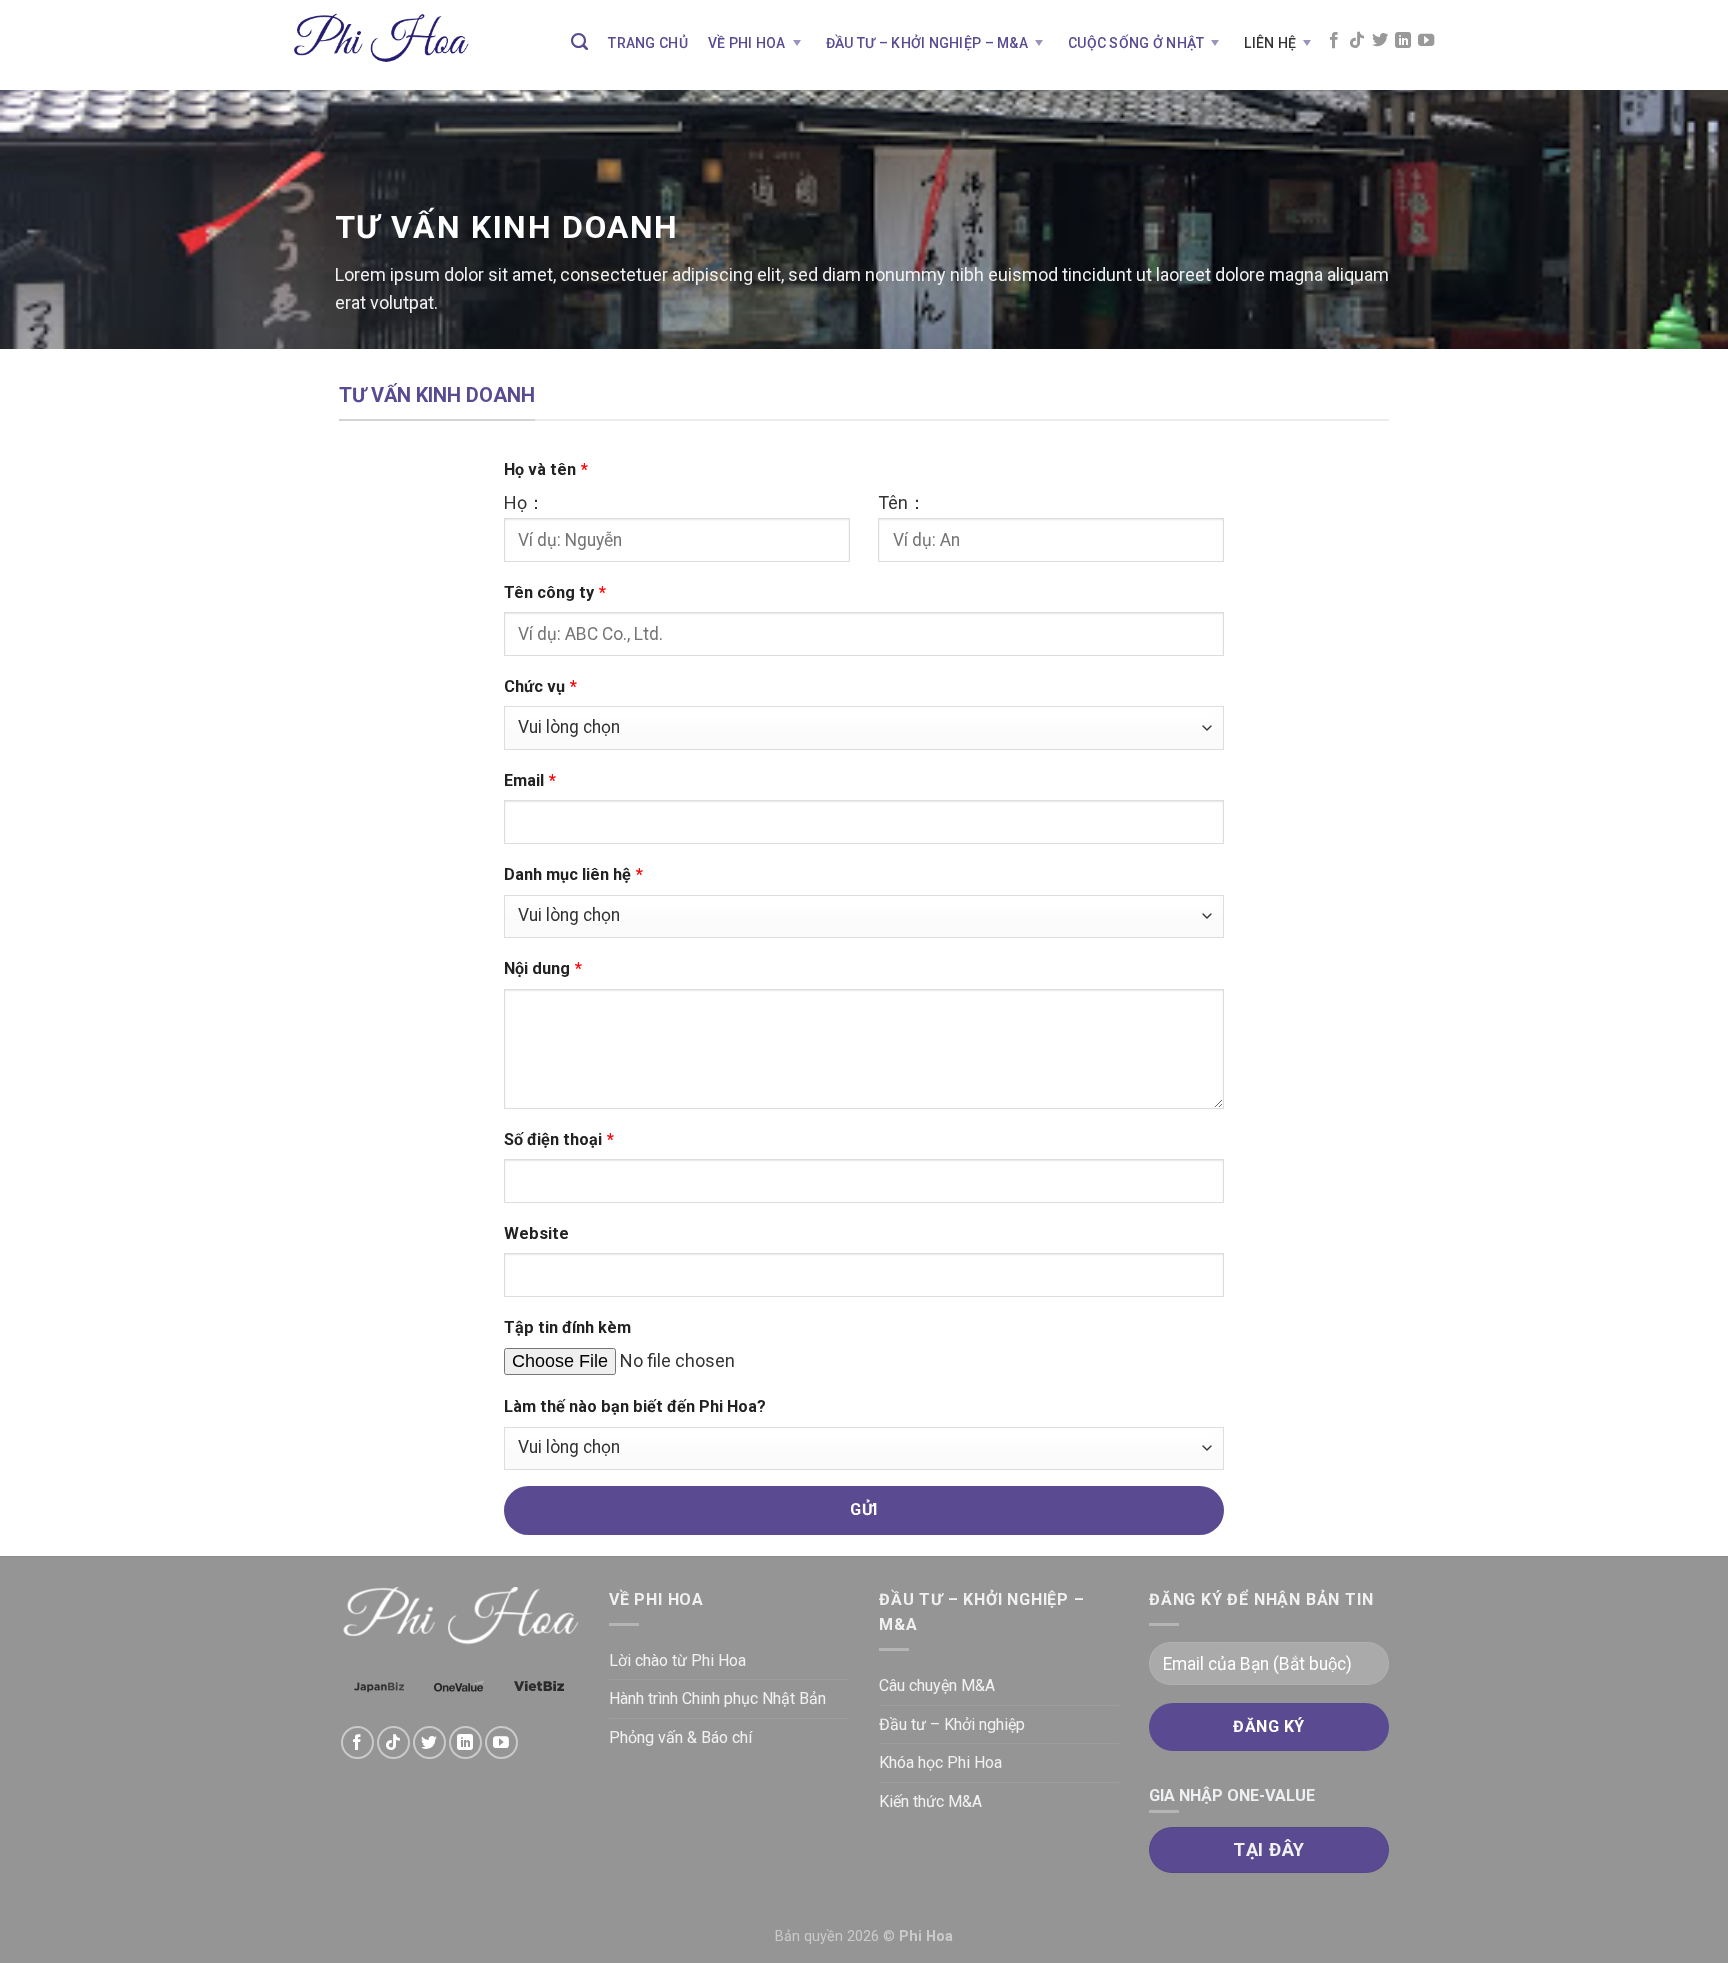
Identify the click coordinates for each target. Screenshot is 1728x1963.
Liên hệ (1270, 43)
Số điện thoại (559, 1139)
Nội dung (543, 968)
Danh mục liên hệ (573, 874)
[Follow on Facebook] (1334, 41)
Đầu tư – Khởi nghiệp (952, 1724)
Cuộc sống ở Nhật (1136, 43)
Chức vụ (540, 686)
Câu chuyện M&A (937, 1685)
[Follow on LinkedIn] (1403, 41)
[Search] (579, 42)
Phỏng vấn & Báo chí (680, 1737)
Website (536, 1233)
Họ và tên (546, 469)
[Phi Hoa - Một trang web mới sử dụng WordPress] (381, 45)
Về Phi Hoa (747, 43)
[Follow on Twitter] (1380, 41)
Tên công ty (555, 592)
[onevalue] (459, 1686)
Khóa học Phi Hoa (940, 1762)
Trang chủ (648, 43)
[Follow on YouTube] (1426, 41)
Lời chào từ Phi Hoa (677, 1660)
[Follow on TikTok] (1357, 41)
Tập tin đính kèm (567, 1327)
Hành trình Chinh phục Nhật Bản (717, 1698)
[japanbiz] (379, 1686)
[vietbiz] (539, 1686)
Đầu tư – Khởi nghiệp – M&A (927, 43)
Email (530, 780)
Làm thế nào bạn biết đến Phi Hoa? (635, 1406)
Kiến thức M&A (930, 1801)
